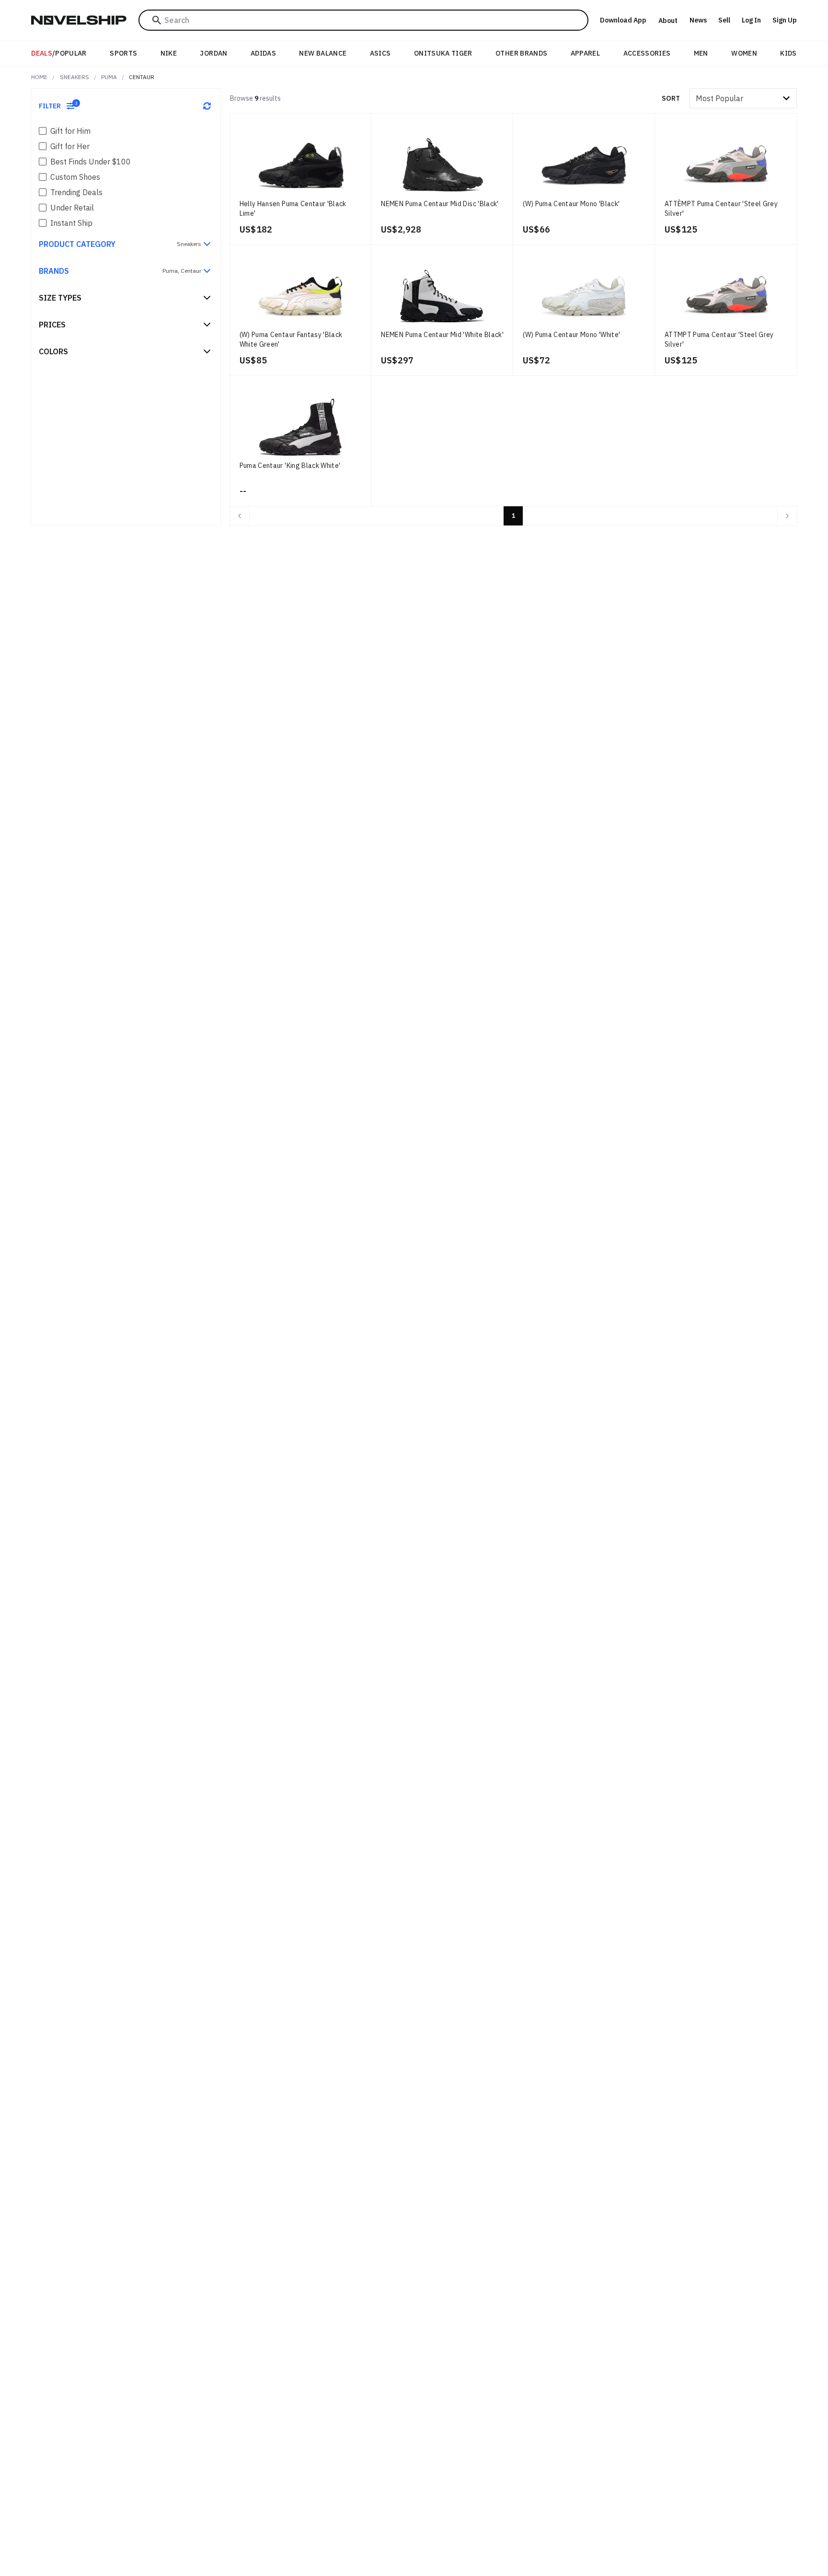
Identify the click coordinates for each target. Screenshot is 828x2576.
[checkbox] (43, 131)
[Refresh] (207, 106)
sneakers (75, 77)
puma (109, 77)
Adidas (263, 53)
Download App (623, 20)
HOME (39, 77)
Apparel (585, 53)
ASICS (380, 53)
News (698, 20)
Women (744, 53)
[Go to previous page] (240, 516)
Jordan (213, 53)
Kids (788, 53)
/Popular (59, 53)
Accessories (647, 53)
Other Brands (521, 53)
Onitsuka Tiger (443, 53)
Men (701, 53)
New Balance (323, 53)
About (668, 21)
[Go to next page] (787, 516)
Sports (123, 53)
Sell (724, 20)
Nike (169, 53)
